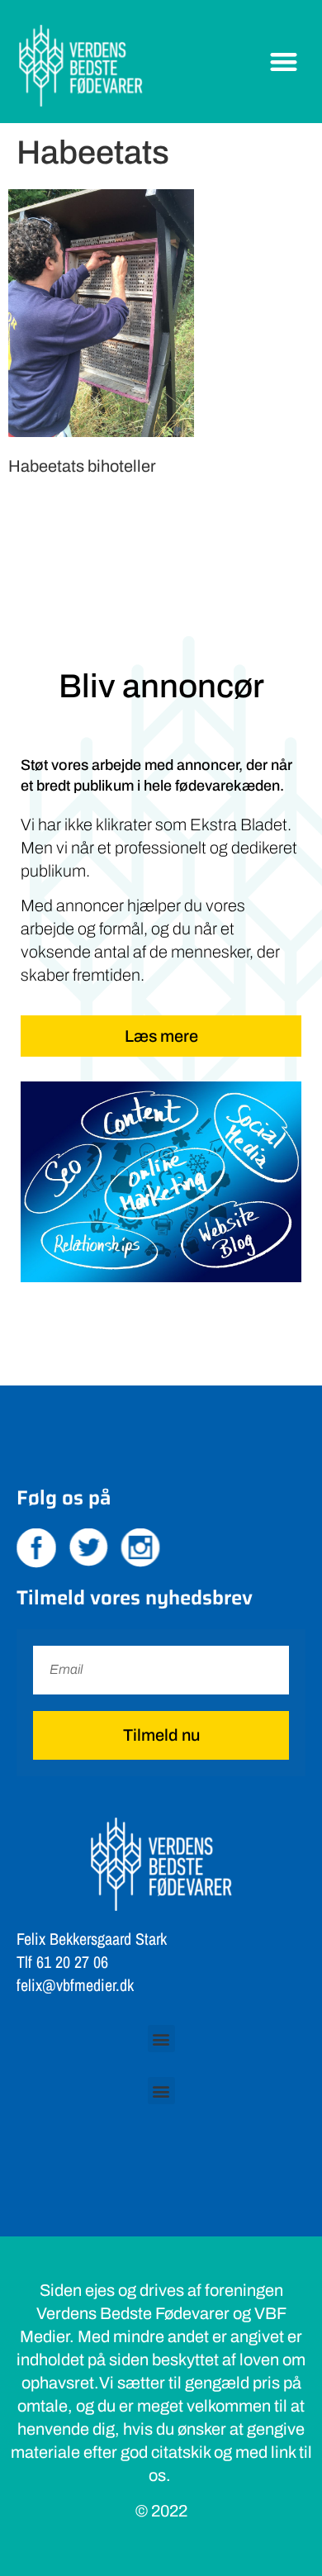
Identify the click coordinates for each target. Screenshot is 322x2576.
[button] (284, 62)
